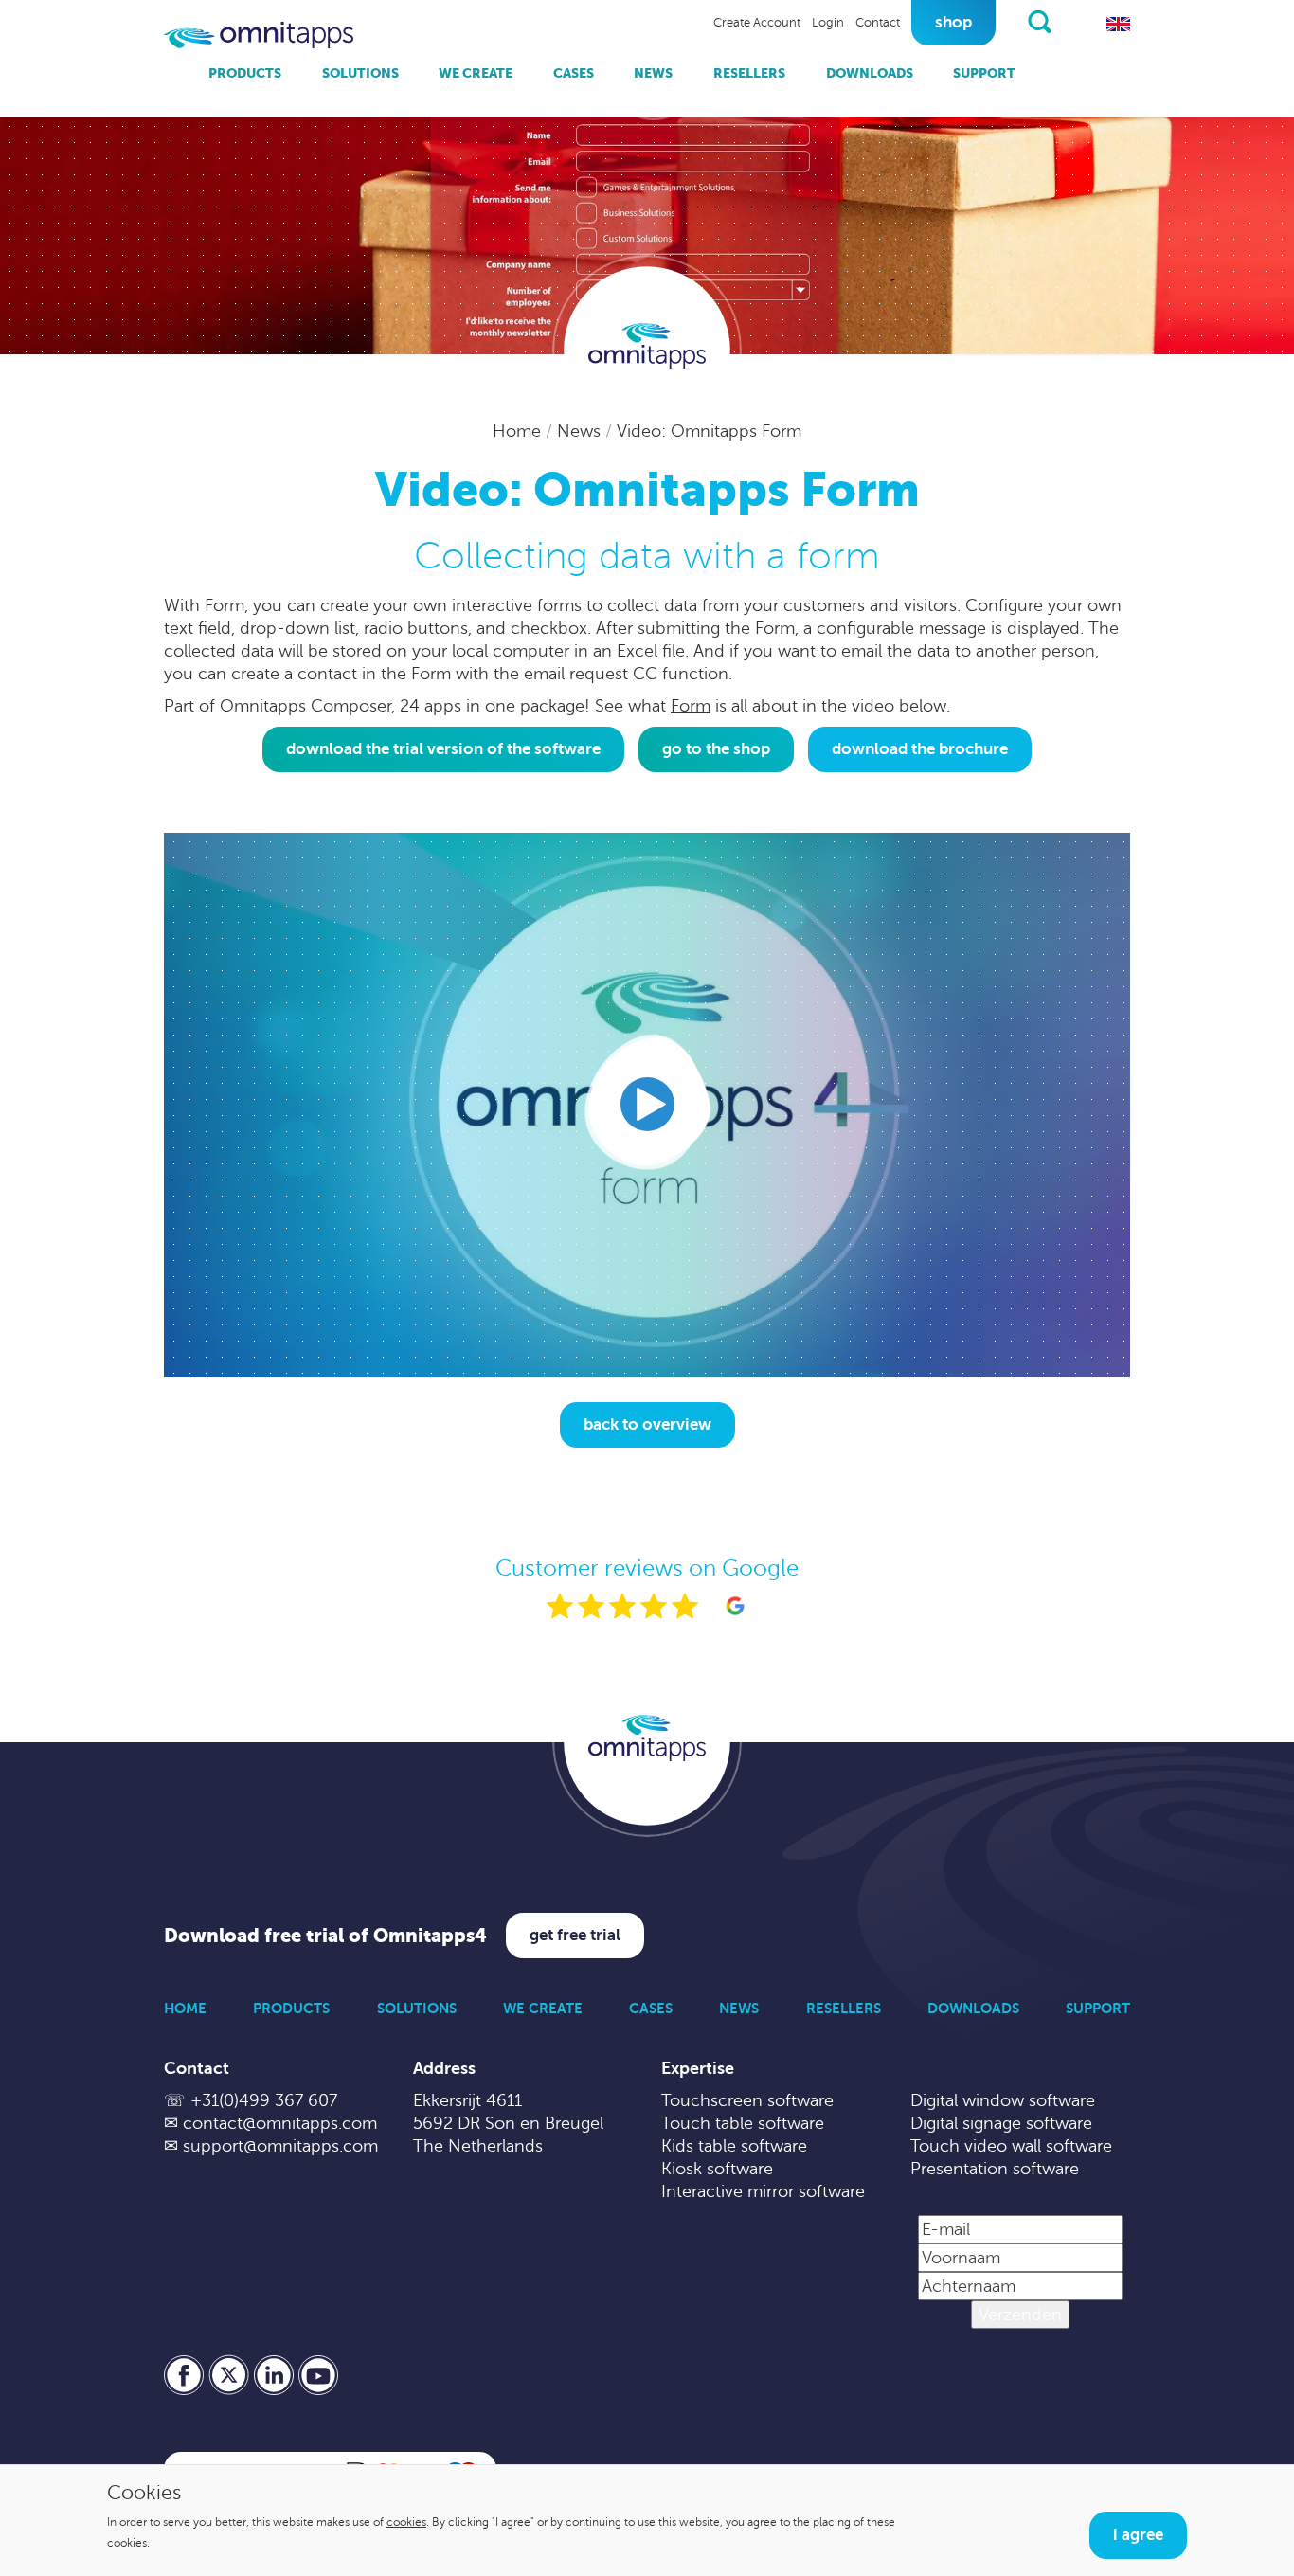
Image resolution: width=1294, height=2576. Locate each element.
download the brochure (920, 749)
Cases (574, 73)
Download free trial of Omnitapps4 (325, 1936)
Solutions (360, 73)
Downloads (870, 73)
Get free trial (575, 1935)
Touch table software (743, 2123)
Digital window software (1003, 2100)
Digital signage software (1001, 2123)
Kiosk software (717, 2169)
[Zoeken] (1040, 22)
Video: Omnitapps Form (709, 431)
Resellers (749, 73)
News (653, 73)
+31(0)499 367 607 (264, 2100)
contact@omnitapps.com (280, 2123)
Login (828, 23)
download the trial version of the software (443, 749)
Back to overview (647, 1424)
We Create (476, 73)
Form (691, 706)
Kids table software (734, 2146)
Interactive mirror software (763, 2191)
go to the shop (716, 749)
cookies (406, 2522)
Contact (878, 23)
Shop (953, 22)
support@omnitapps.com (280, 2146)
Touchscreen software (747, 2100)
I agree (1138, 2535)
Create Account (757, 23)
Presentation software (995, 2169)
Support (984, 73)
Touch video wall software (1011, 2146)
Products (245, 73)
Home (519, 431)
